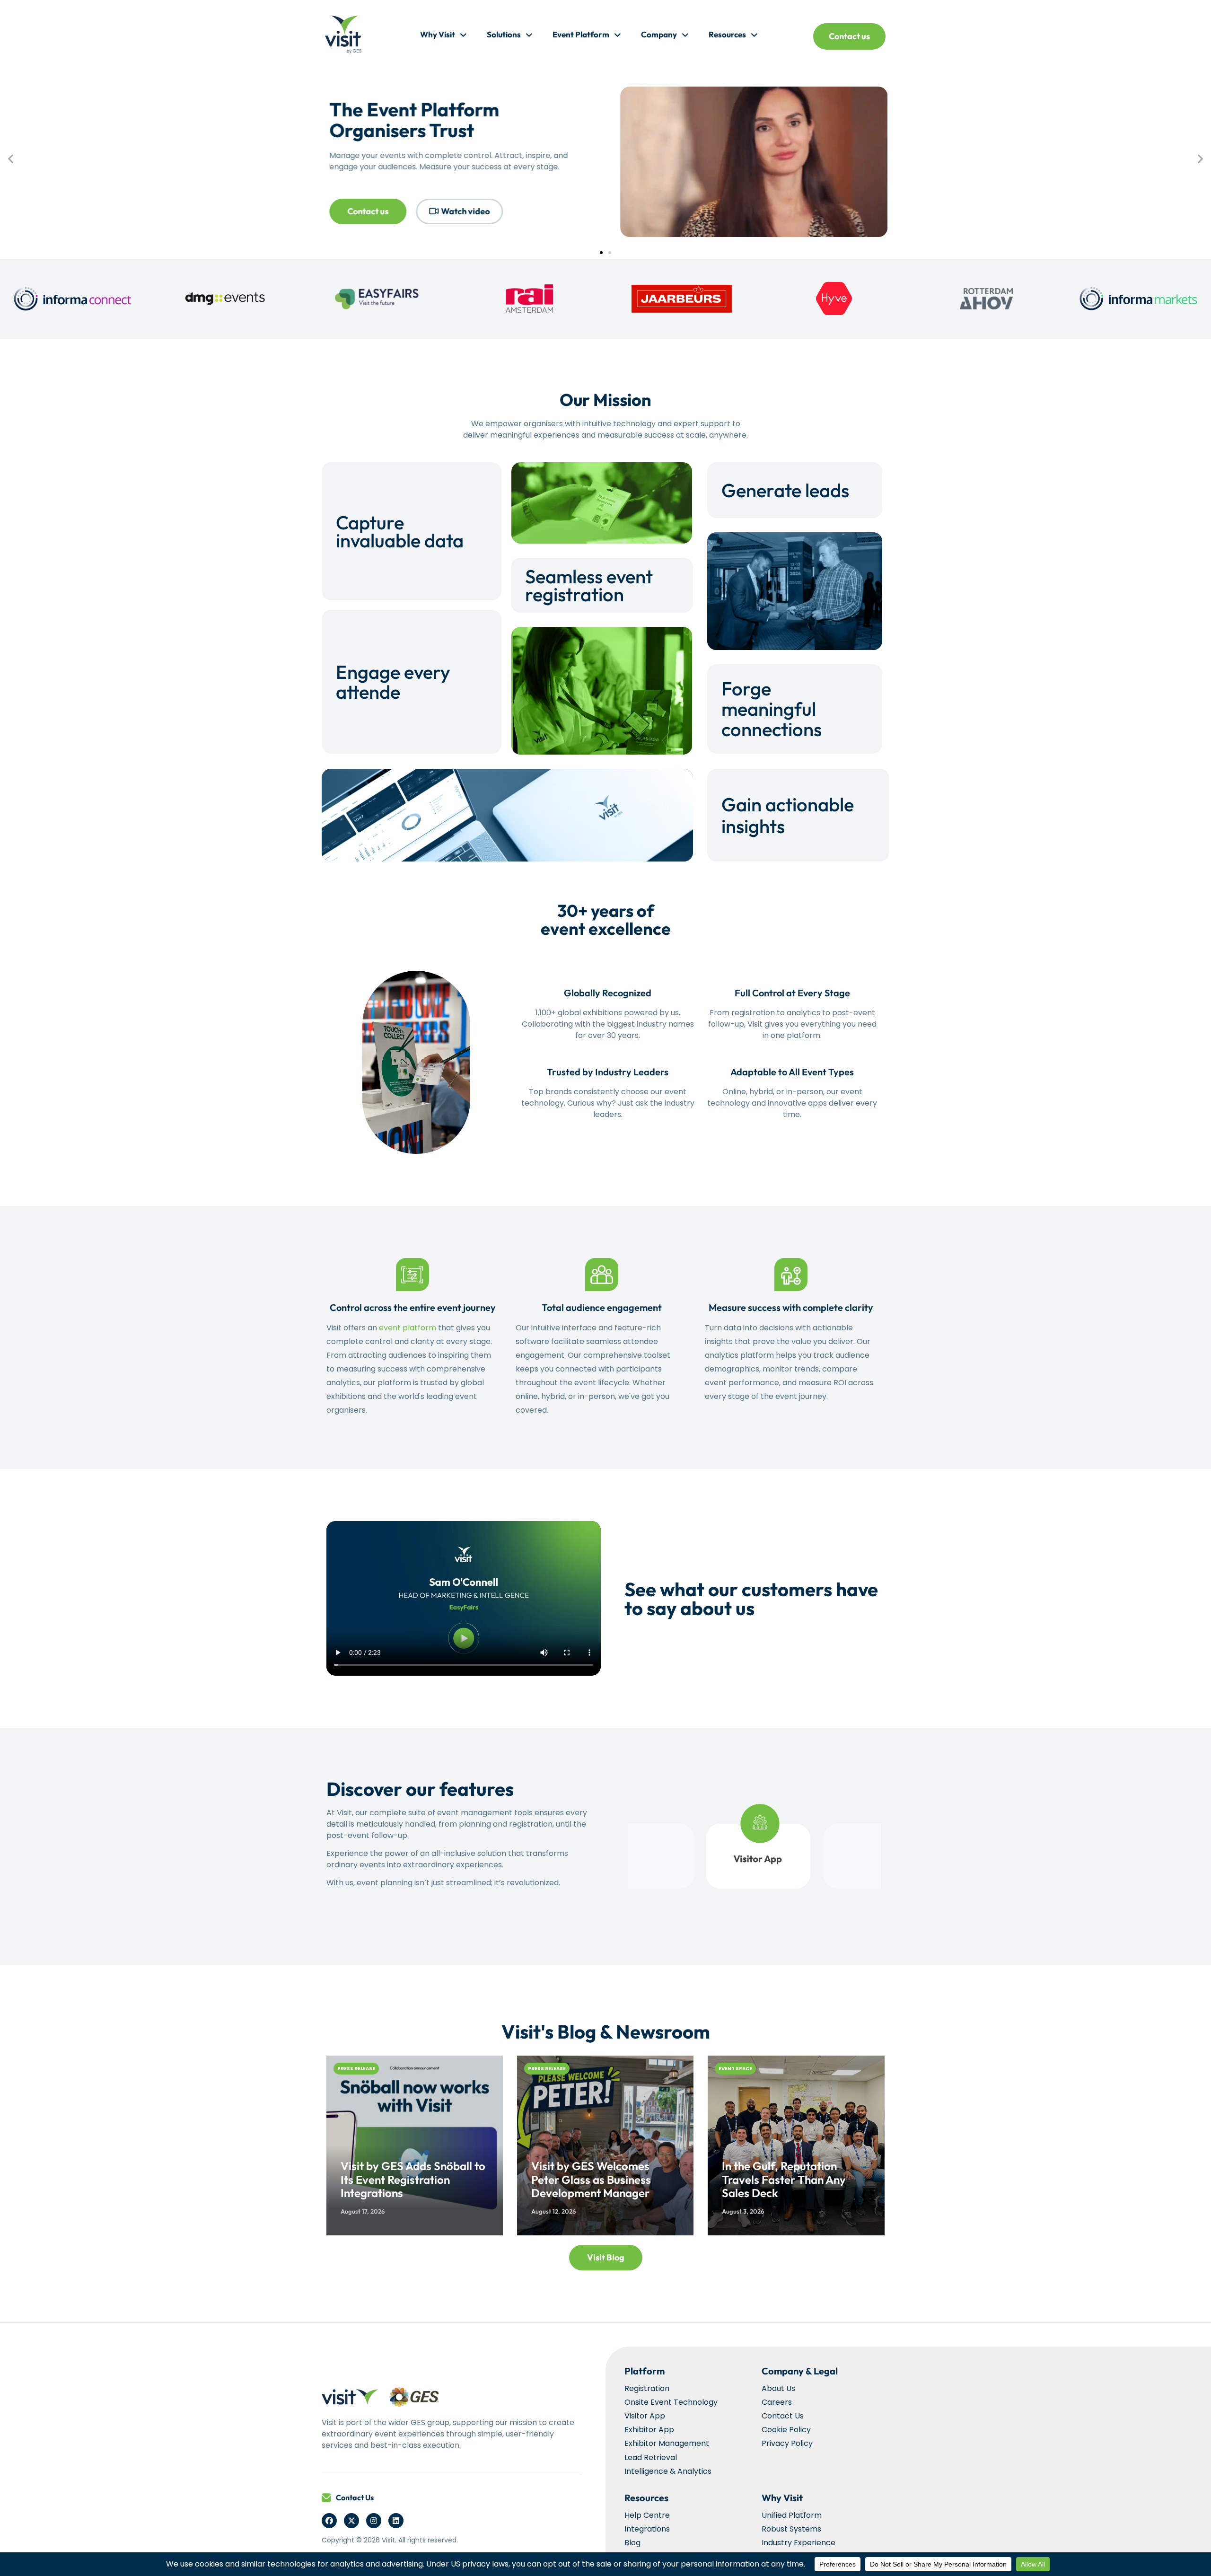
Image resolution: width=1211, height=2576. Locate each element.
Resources (727, 34)
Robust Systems (791, 2529)
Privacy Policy (787, 2443)
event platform (408, 1328)
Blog (632, 2543)
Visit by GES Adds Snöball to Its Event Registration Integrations (413, 2180)
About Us (778, 2388)
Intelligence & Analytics (668, 2471)
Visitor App (645, 2416)
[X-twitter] (351, 2521)
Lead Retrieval (651, 2457)
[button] (11, 158)
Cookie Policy (786, 2430)
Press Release (356, 2069)
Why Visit (438, 34)
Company (659, 34)
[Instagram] (374, 2521)
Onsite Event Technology (671, 2402)
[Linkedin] (396, 2521)
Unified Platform (792, 2515)
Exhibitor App (649, 2430)
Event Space (735, 2069)
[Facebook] (329, 2521)
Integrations (647, 2529)
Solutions (504, 34)
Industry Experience (799, 2543)
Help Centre (647, 2515)
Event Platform (581, 34)
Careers (777, 2402)
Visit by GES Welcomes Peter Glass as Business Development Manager (591, 2180)
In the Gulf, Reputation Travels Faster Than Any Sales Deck (784, 2180)
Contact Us (355, 2497)
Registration (647, 2388)
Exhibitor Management (667, 2443)
